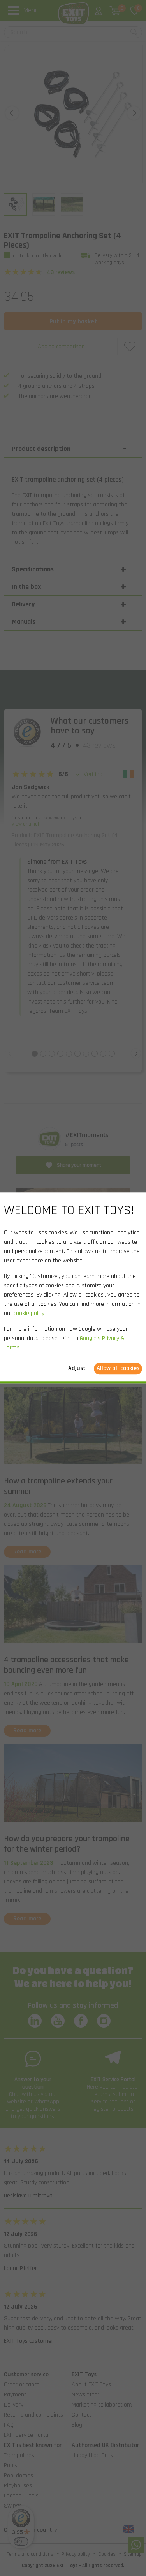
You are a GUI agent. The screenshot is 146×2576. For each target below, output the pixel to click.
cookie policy (29, 1314)
